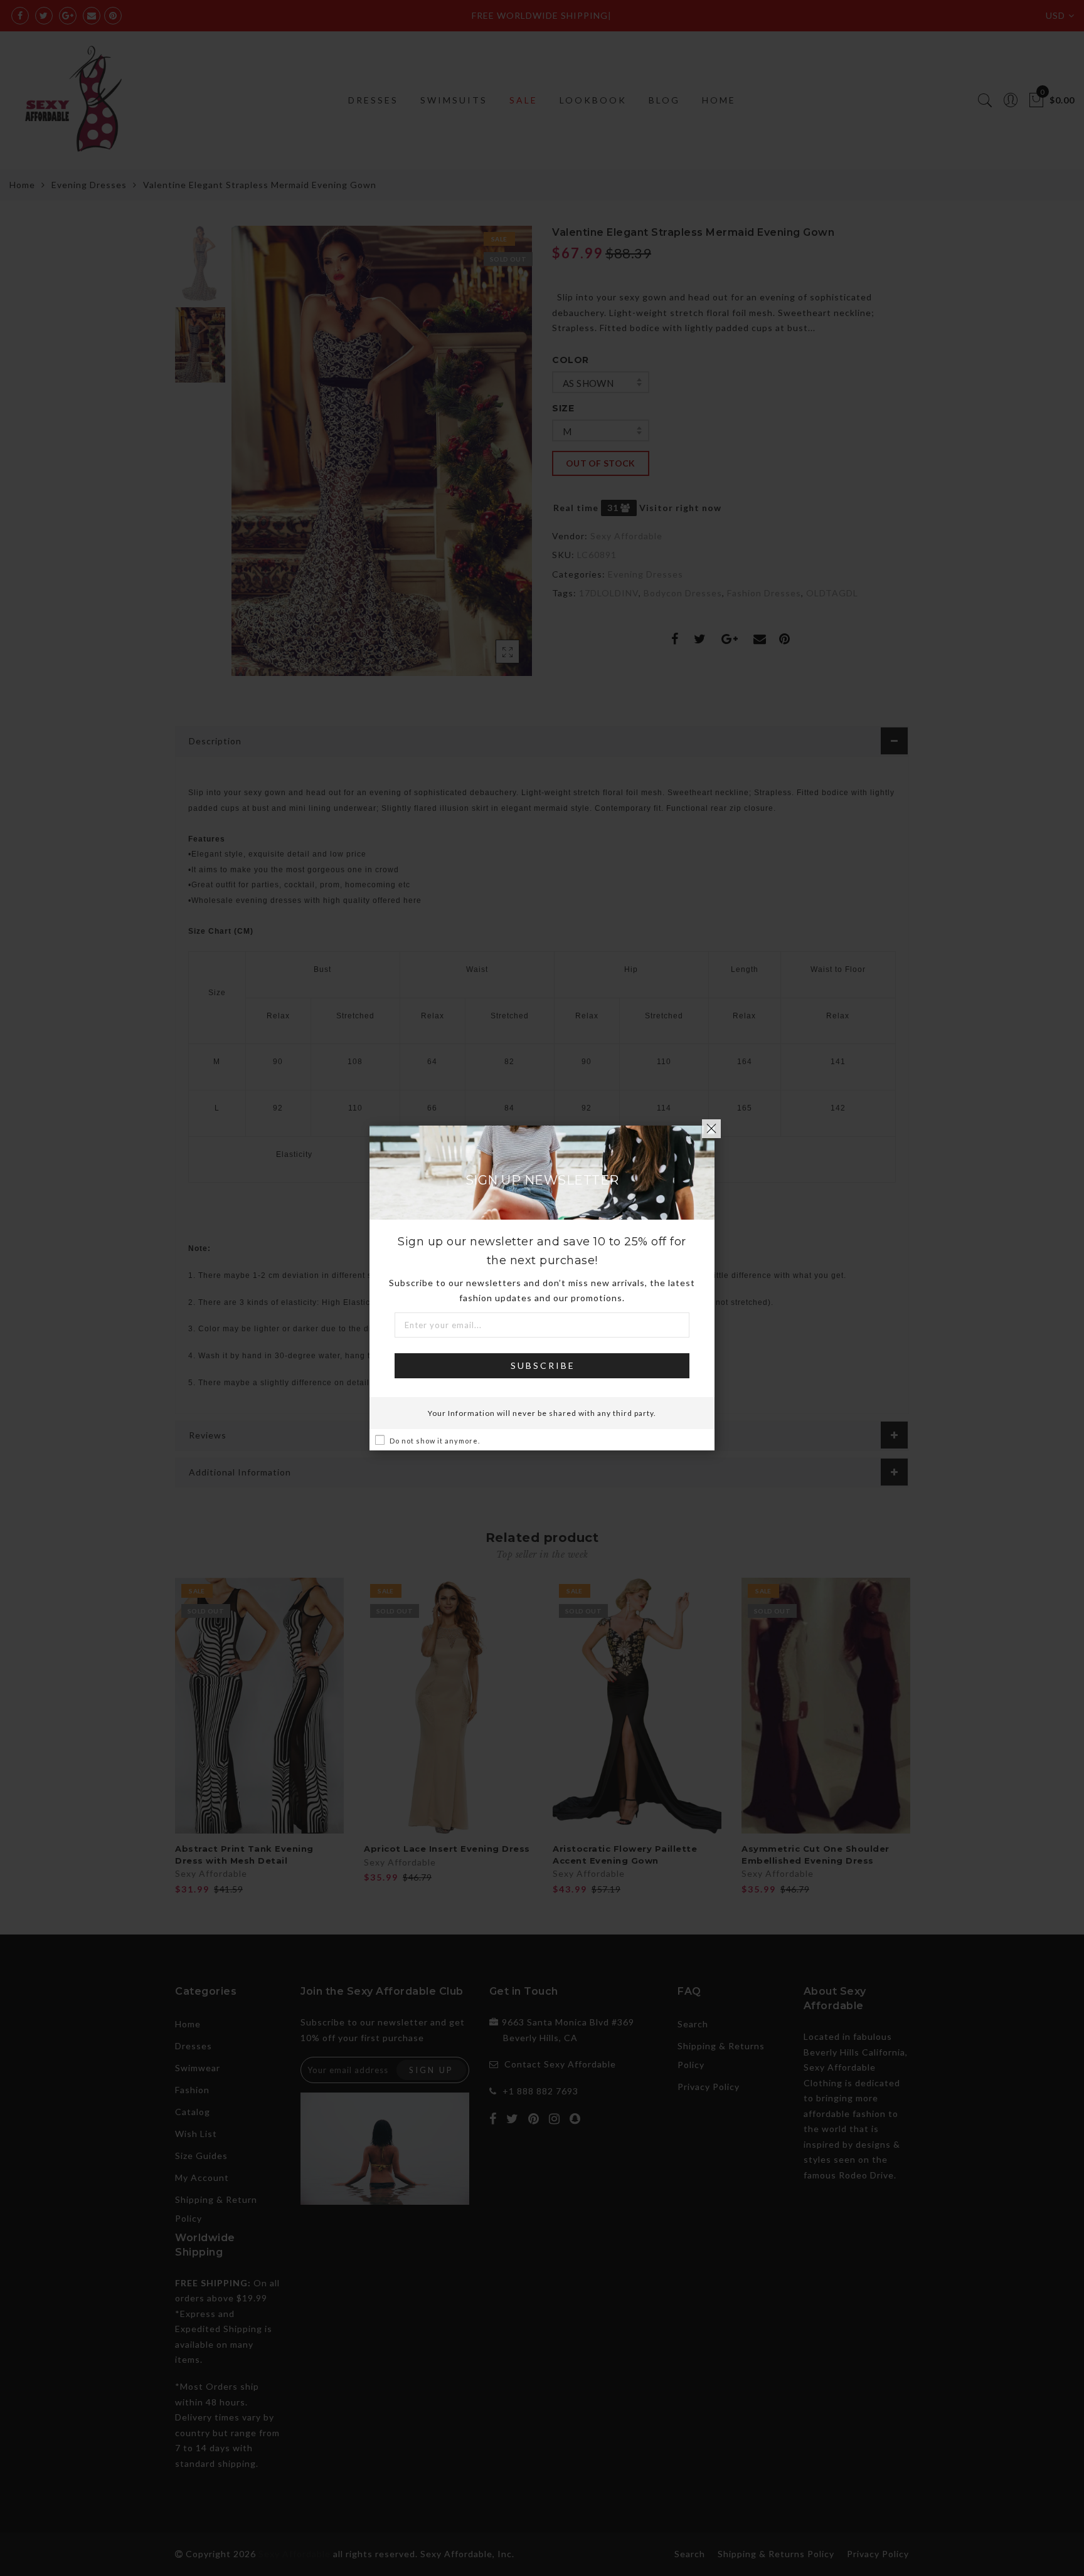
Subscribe (543, 1365)
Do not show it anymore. (435, 1441)
